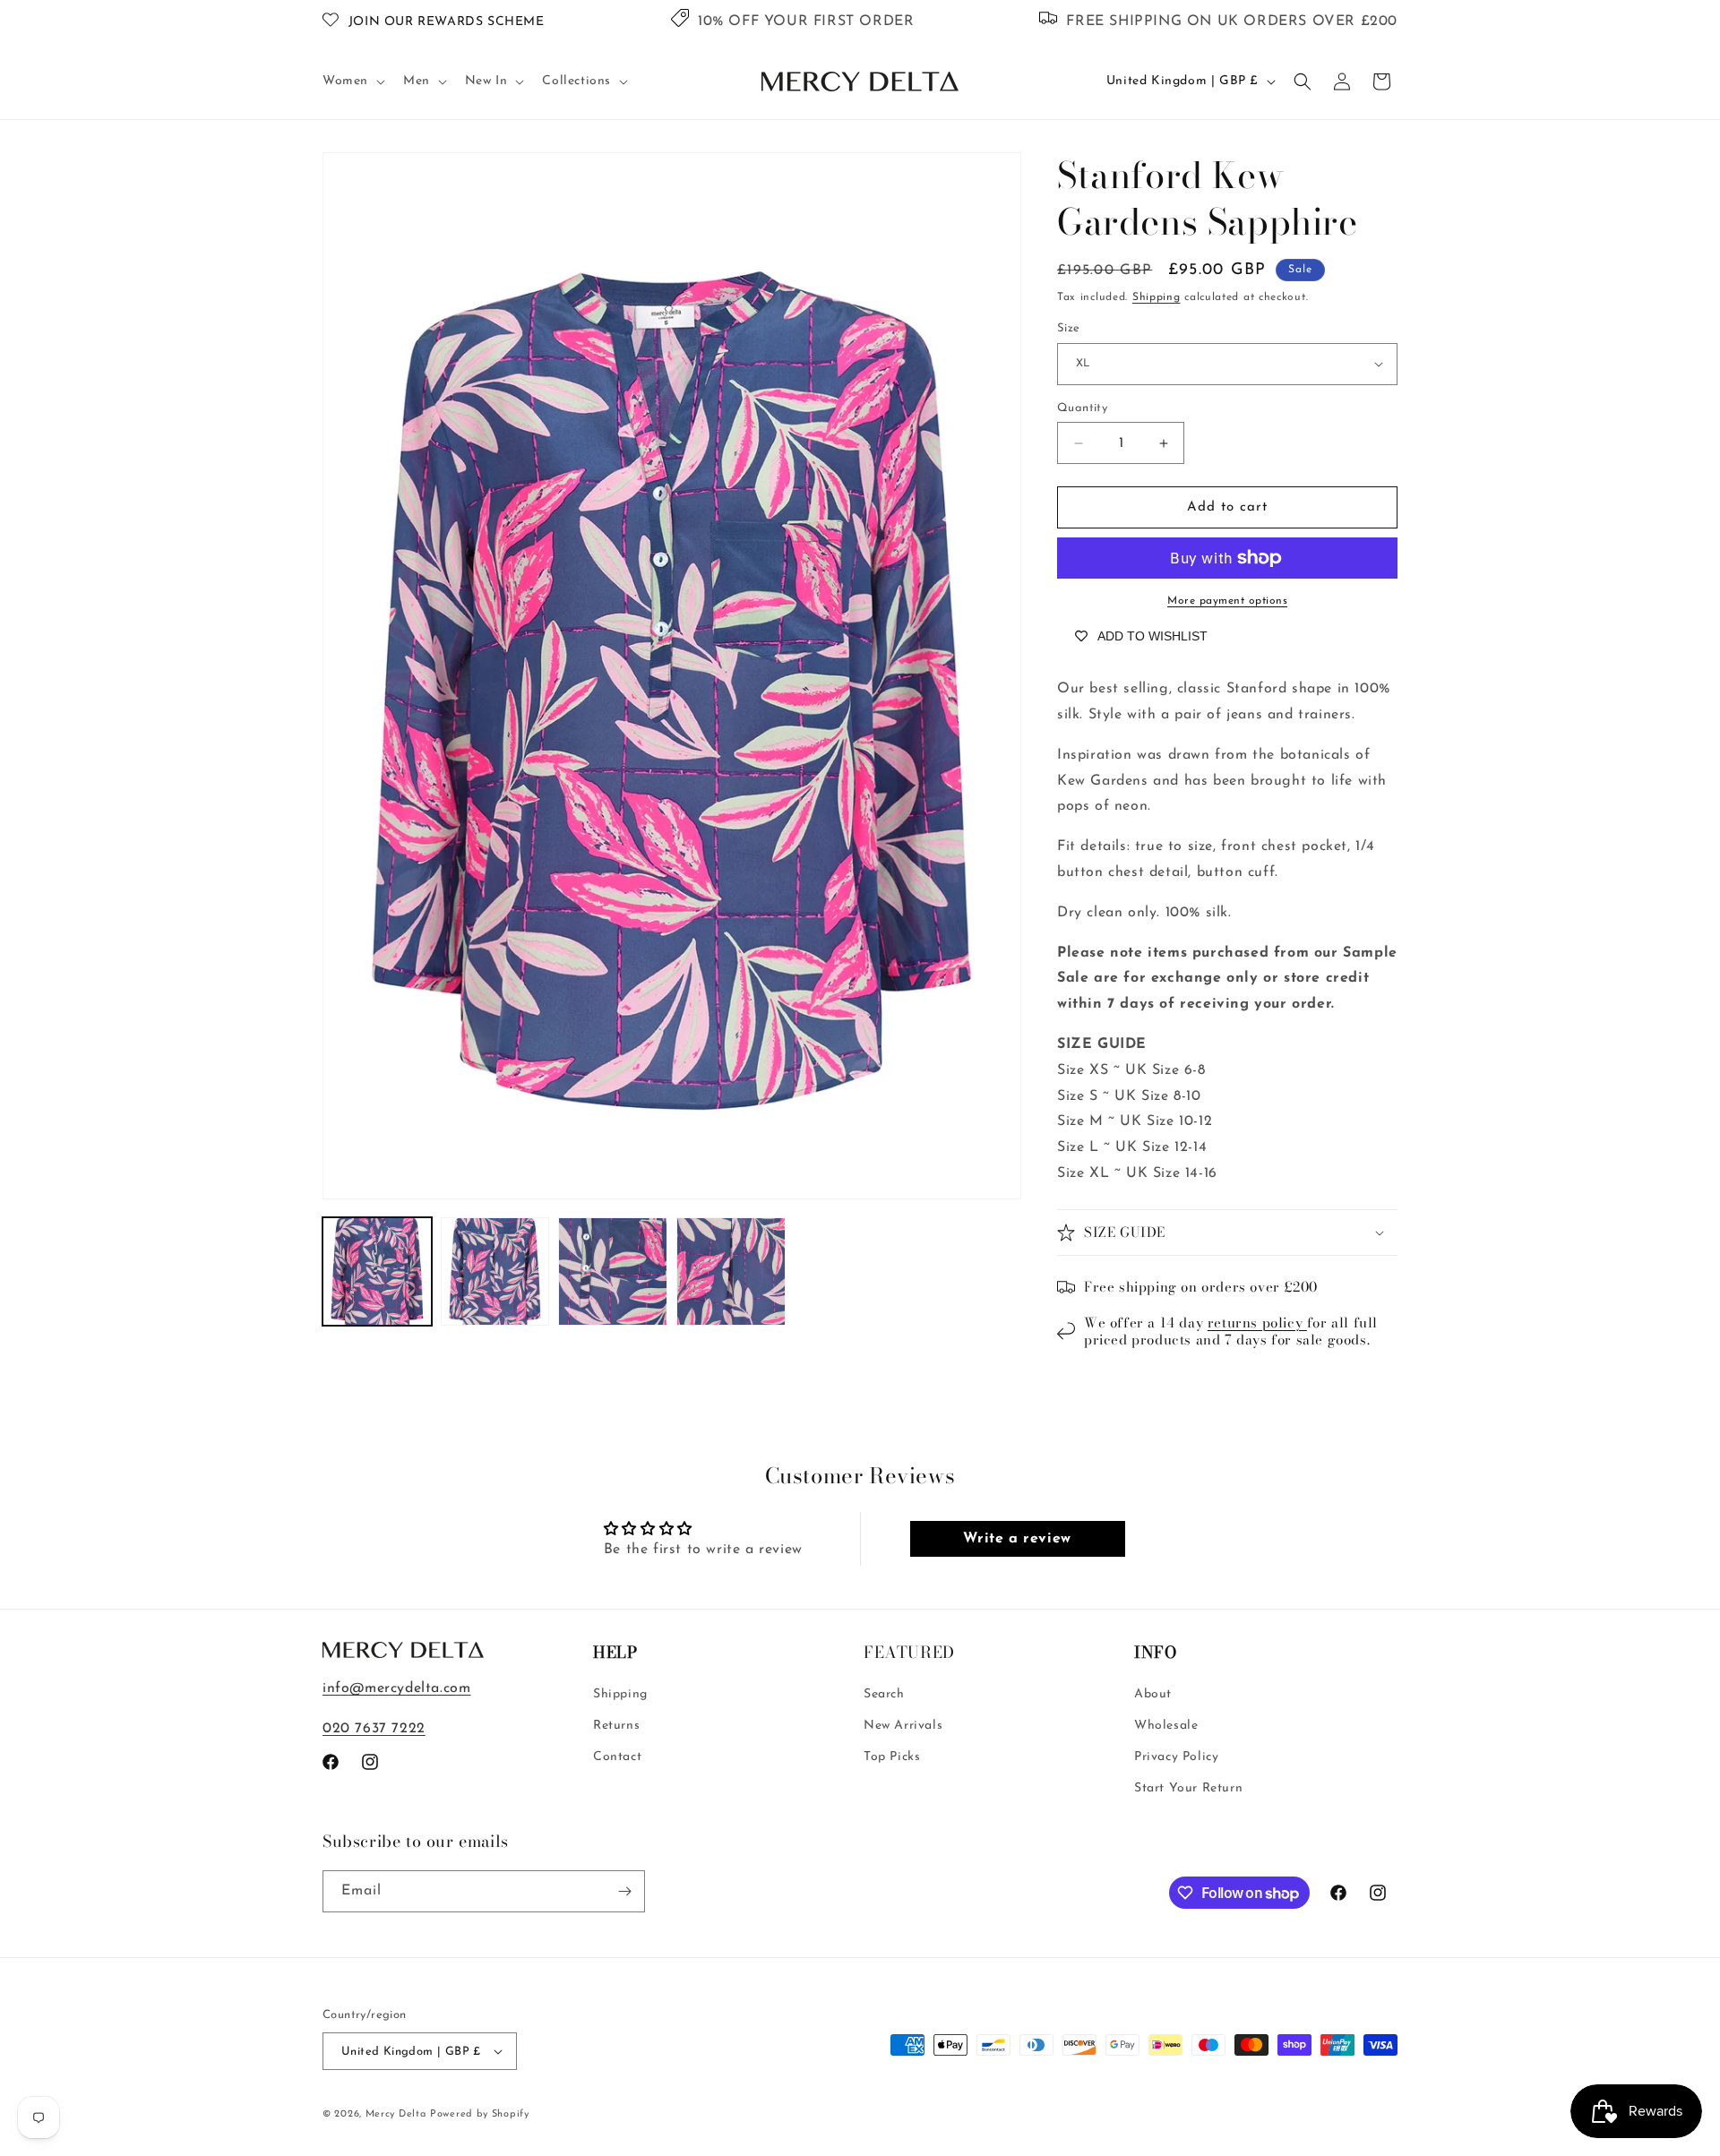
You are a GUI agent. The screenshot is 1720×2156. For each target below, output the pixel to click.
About (1153, 1694)
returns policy (1257, 1323)
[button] (352, 82)
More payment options (1227, 601)
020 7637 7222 (374, 1729)
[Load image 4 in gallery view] (731, 1272)
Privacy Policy (1176, 1757)
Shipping (1157, 297)
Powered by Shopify (480, 2114)
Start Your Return (1188, 1788)
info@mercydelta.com (396, 1688)
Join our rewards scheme (447, 22)
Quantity (1082, 408)
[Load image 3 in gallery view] (613, 1272)
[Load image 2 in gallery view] (495, 1272)
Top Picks (892, 1757)
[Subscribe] (624, 1891)
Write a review (1017, 1539)
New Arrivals (903, 1726)
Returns (616, 1726)
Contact (617, 1757)
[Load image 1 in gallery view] (377, 1272)
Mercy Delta (396, 2114)
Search (884, 1694)
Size (1069, 328)
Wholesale (1166, 1726)
